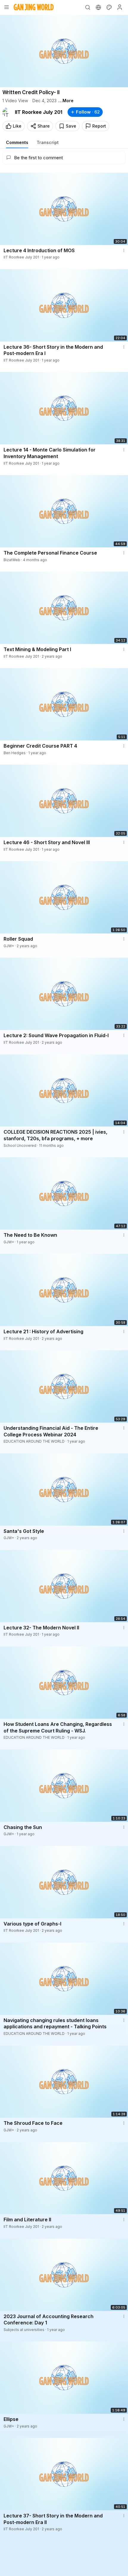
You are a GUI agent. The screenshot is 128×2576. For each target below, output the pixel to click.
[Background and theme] (109, 7)
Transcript (48, 142)
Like (17, 126)
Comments (17, 142)
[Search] (88, 7)
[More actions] (124, 250)
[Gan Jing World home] (34, 7)
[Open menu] (7, 7)
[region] (64, 51)
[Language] (98, 7)
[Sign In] (120, 7)
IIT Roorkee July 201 (39, 112)
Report (99, 126)
